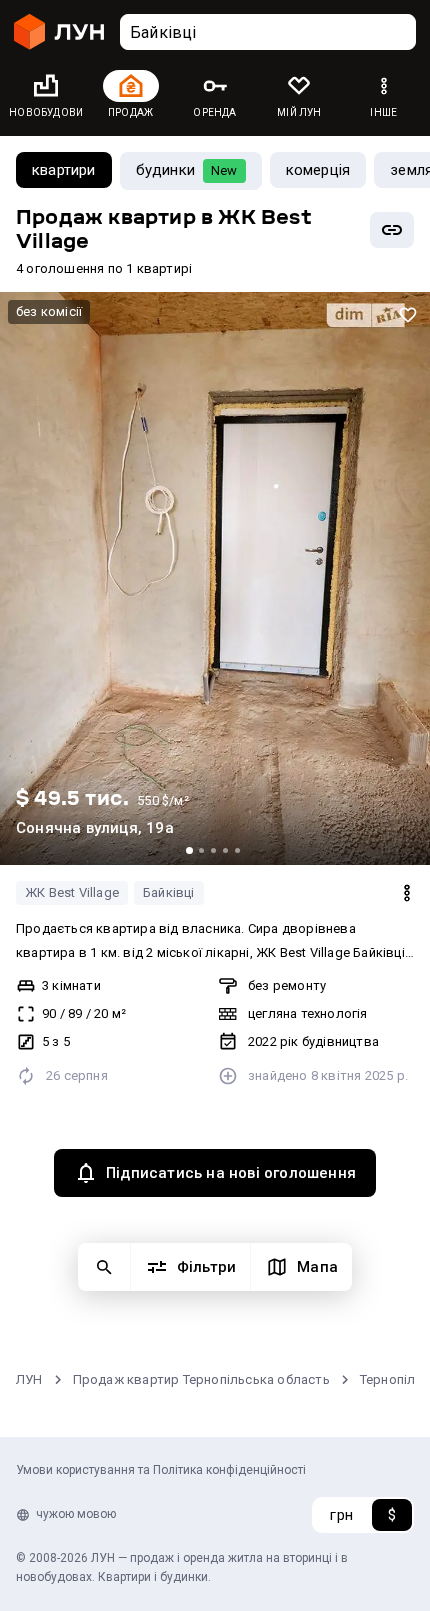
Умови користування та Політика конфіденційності (161, 1470)
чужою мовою (76, 1514)
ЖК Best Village (72, 892)
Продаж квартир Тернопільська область (201, 1379)
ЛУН (29, 1379)
